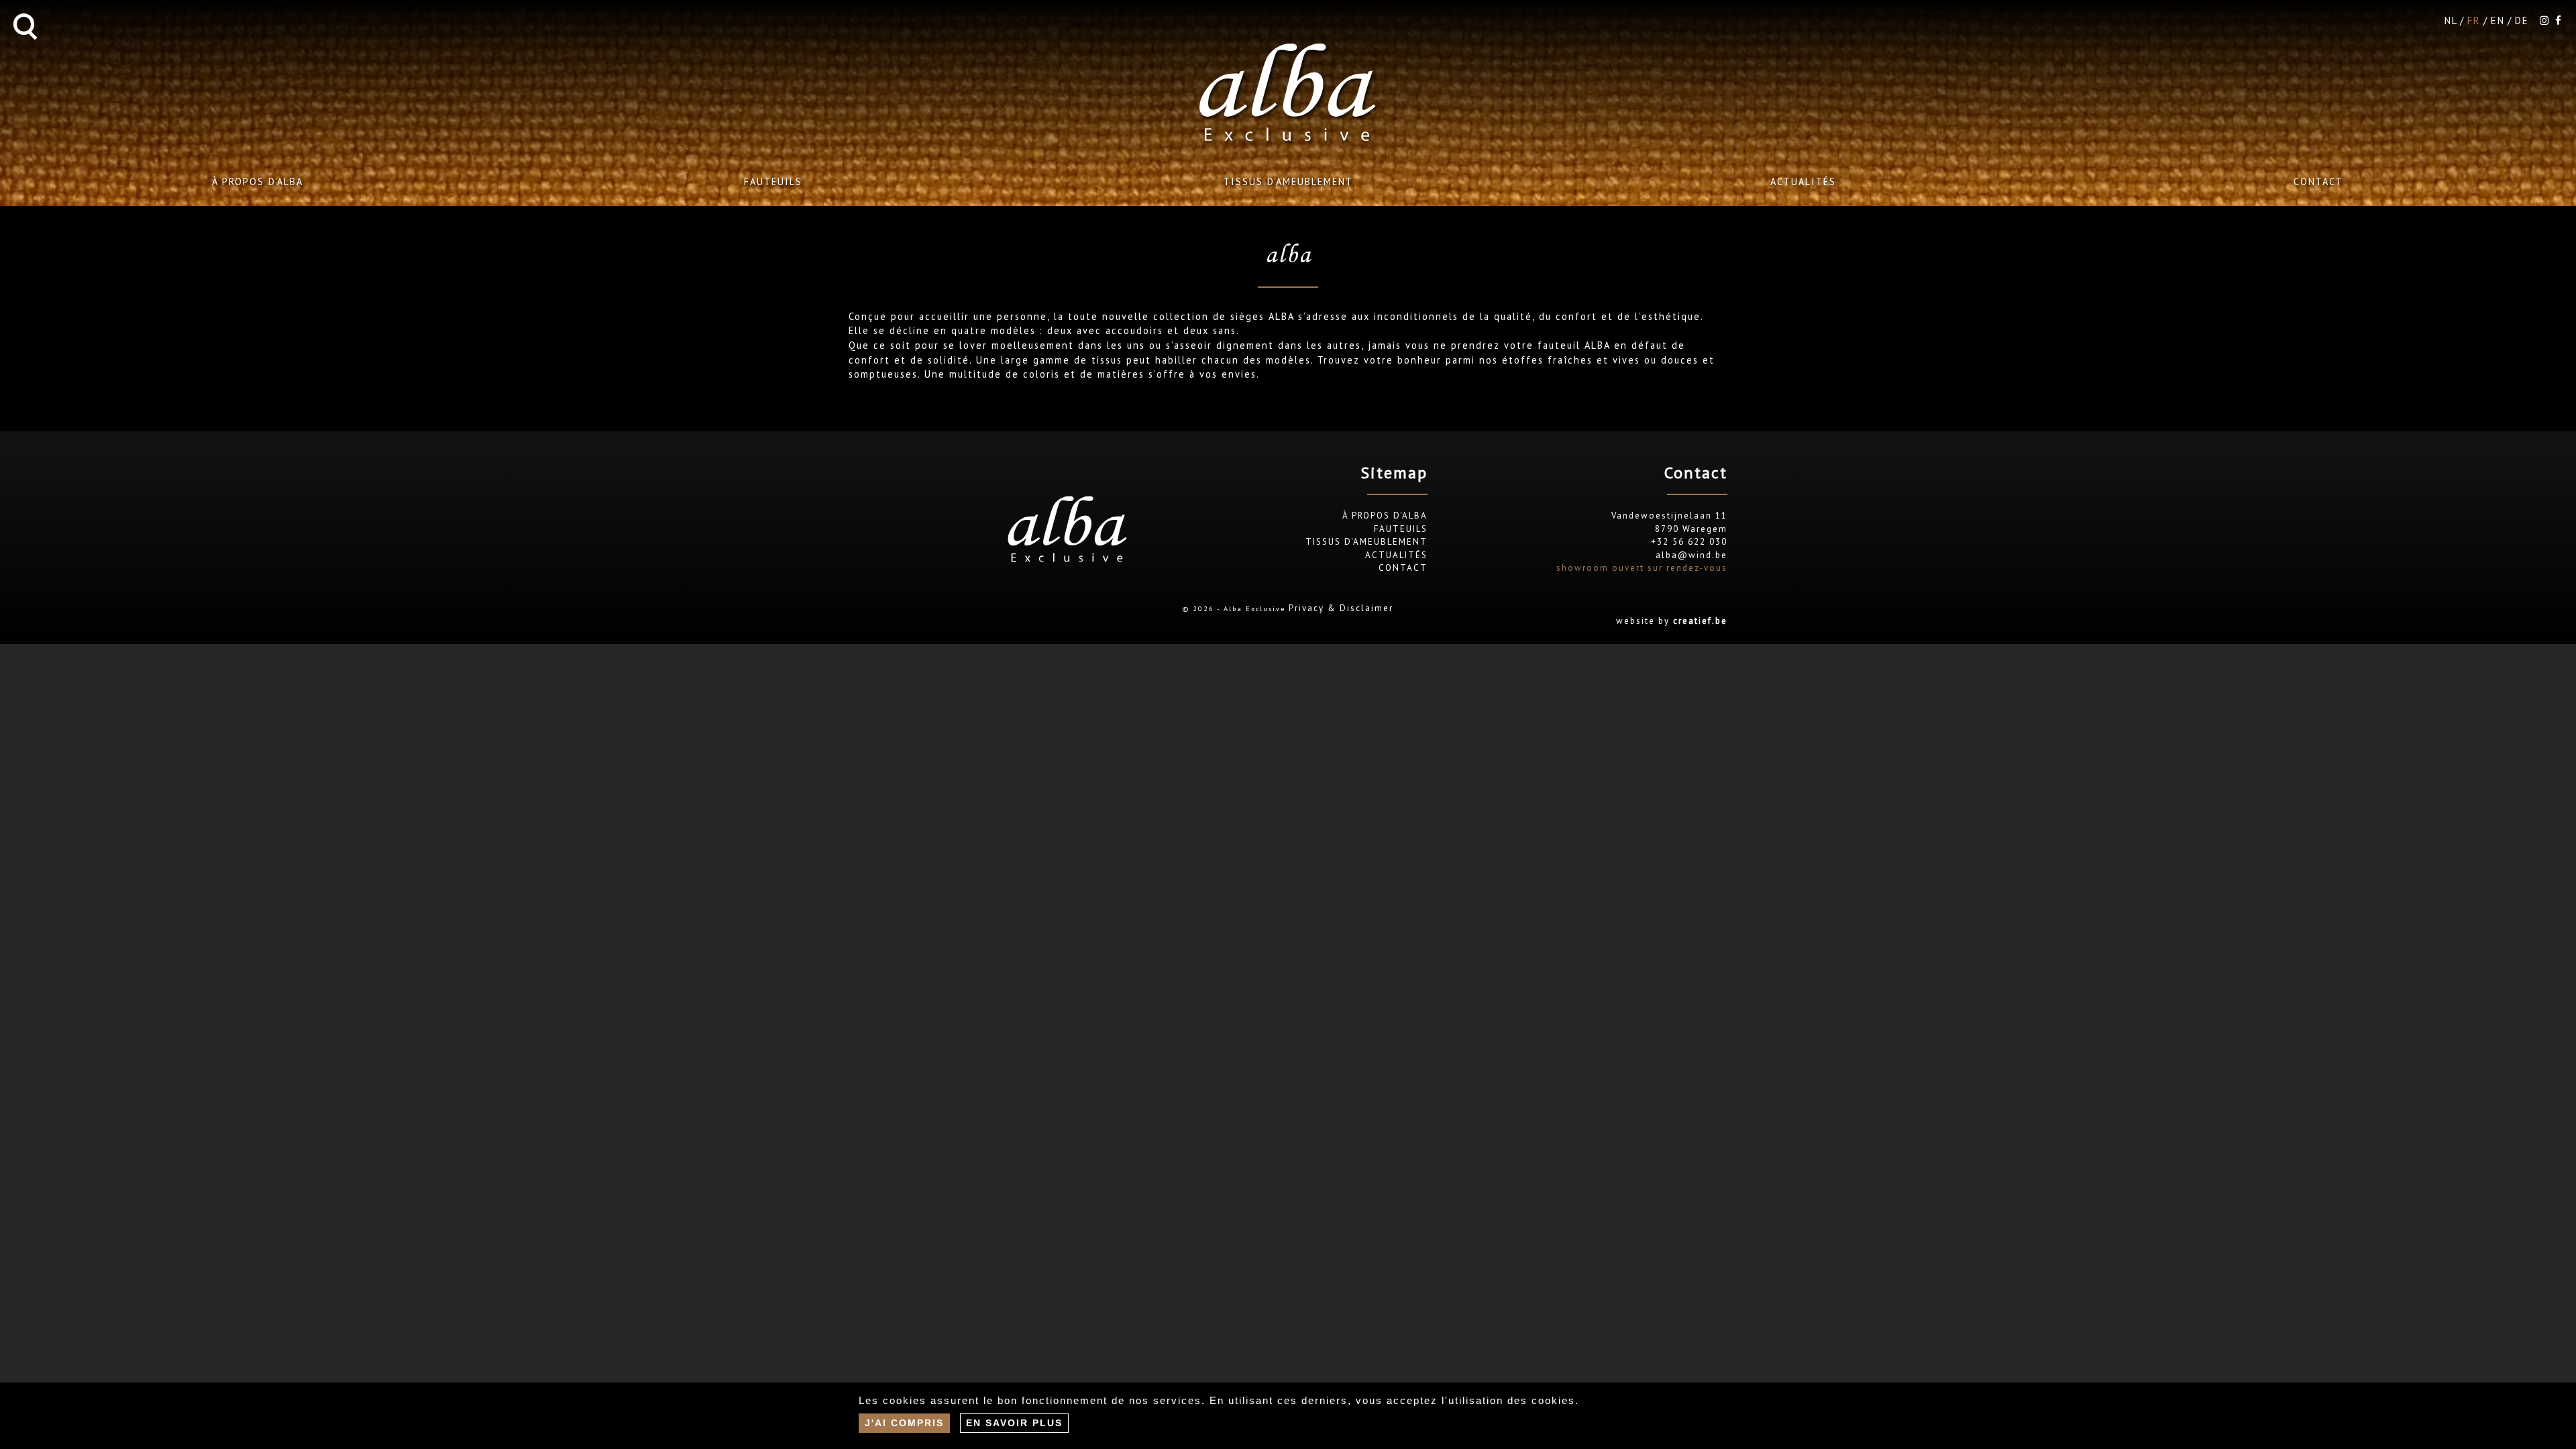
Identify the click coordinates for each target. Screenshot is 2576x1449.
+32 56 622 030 (1689, 542)
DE (2522, 20)
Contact (2318, 181)
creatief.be (1700, 621)
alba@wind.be (1692, 555)
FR (2474, 20)
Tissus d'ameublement (1288, 181)
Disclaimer (1366, 608)
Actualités (1803, 181)
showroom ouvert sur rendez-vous (1642, 568)
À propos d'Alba (258, 181)
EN (2498, 20)
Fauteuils (773, 181)
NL (2451, 20)
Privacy (1306, 608)
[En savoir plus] (1014, 1423)
